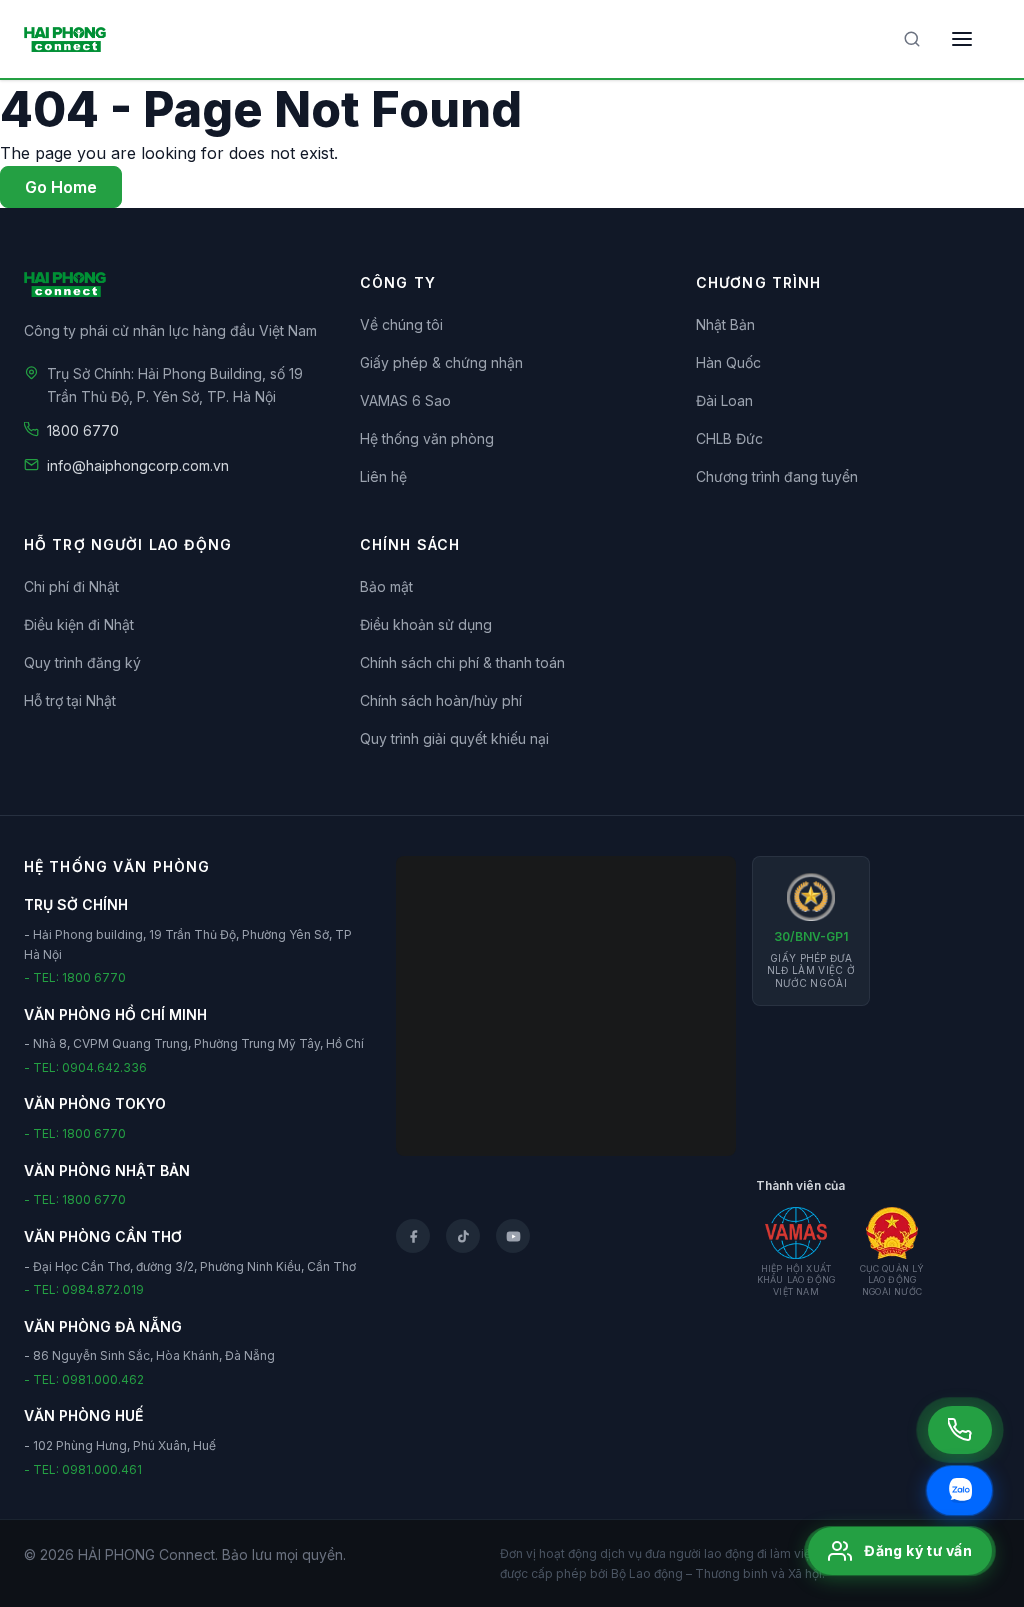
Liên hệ (383, 476)
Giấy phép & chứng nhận (441, 362)
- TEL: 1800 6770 (75, 977)
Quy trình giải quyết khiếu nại (454, 738)
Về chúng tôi (401, 324)
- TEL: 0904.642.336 (85, 1067)
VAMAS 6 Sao (405, 400)
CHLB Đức (729, 438)
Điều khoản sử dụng (426, 624)
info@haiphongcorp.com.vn (138, 465)
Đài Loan (724, 400)
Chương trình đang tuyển (777, 476)
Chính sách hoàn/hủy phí (441, 700)
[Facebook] (413, 1236)
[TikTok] (463, 1236)
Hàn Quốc (728, 362)
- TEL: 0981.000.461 (83, 1469)
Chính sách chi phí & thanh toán (462, 662)
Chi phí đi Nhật (71, 586)
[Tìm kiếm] (912, 39)
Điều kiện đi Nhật (79, 624)
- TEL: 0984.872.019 (84, 1289)
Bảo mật (386, 586)
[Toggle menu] (962, 39)
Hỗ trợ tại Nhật (70, 700)
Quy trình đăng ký (82, 662)
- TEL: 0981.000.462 (84, 1379)
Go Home (61, 187)
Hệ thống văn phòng (427, 438)
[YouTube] (513, 1236)
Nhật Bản (725, 324)
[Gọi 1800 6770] (960, 1430)
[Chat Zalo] (959, 1490)
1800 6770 (83, 430)
